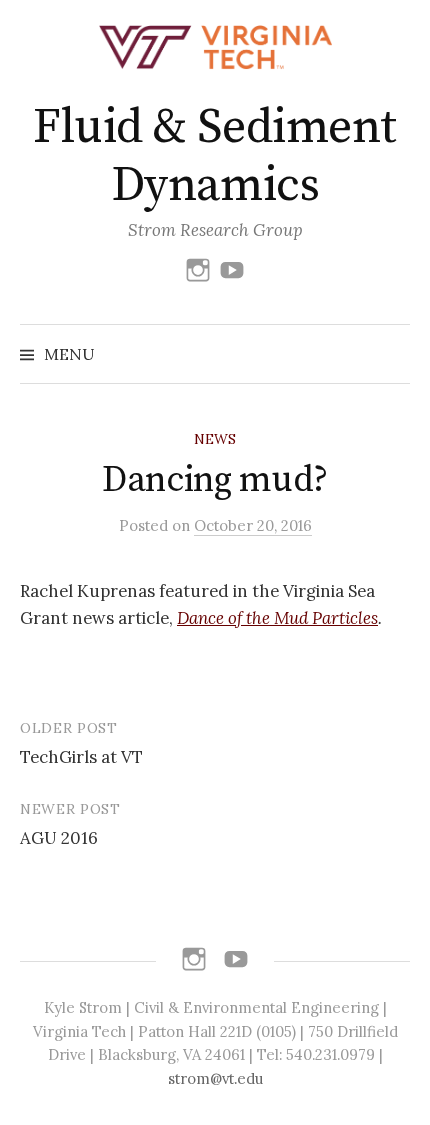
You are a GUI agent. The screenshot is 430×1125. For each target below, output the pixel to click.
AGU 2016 (59, 838)
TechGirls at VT (81, 757)
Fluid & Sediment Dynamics (214, 157)
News (215, 439)
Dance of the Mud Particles (277, 618)
